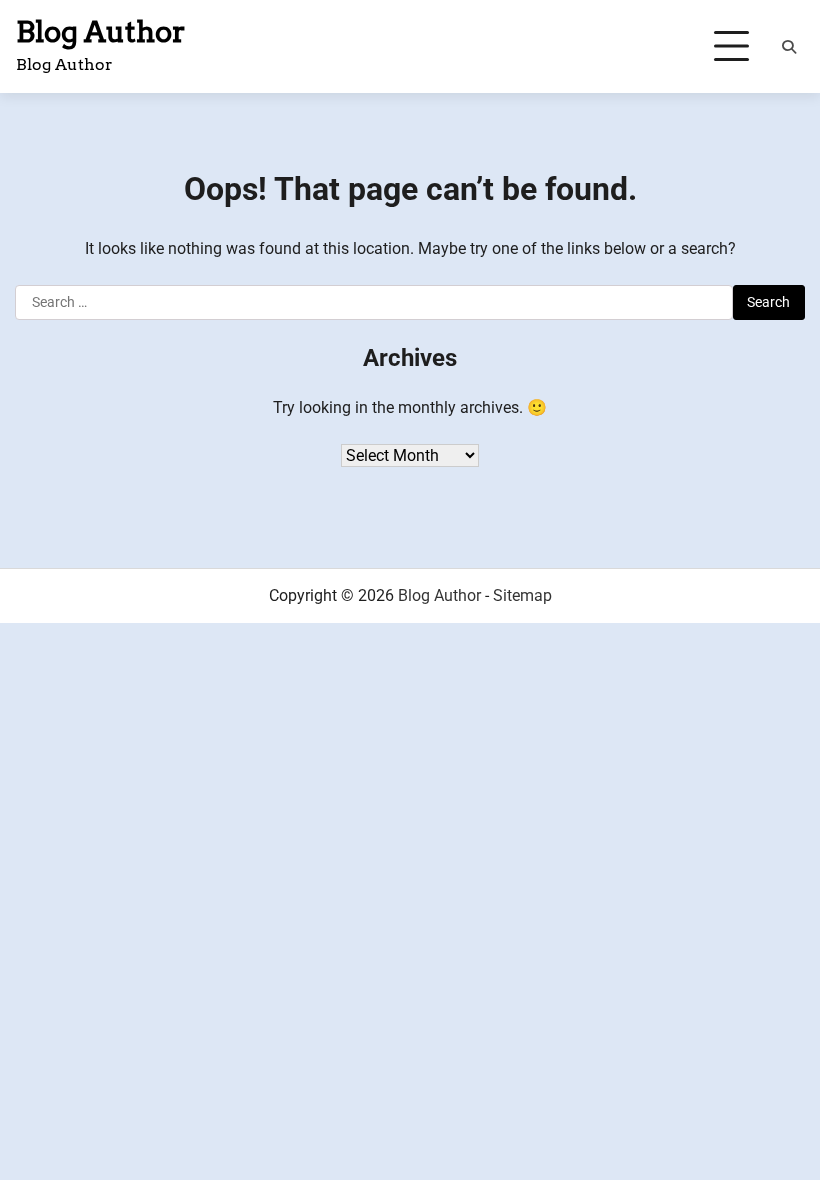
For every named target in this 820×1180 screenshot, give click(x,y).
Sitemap (522, 595)
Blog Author (101, 31)
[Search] (789, 47)
